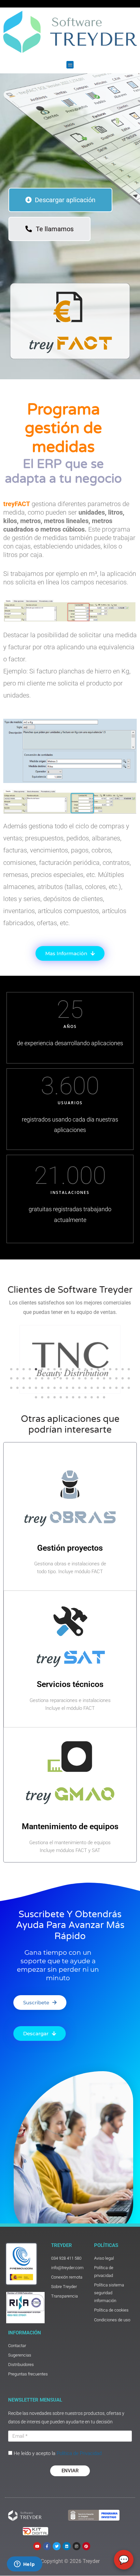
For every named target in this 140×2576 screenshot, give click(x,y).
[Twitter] (57, 2546)
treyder (62, 2245)
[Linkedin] (66, 2546)
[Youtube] (37, 2546)
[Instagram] (77, 2546)
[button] (70, 65)
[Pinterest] (86, 2546)
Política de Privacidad (79, 2453)
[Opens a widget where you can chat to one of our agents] (24, 2565)
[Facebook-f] (47, 2546)
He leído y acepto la (58, 2453)
